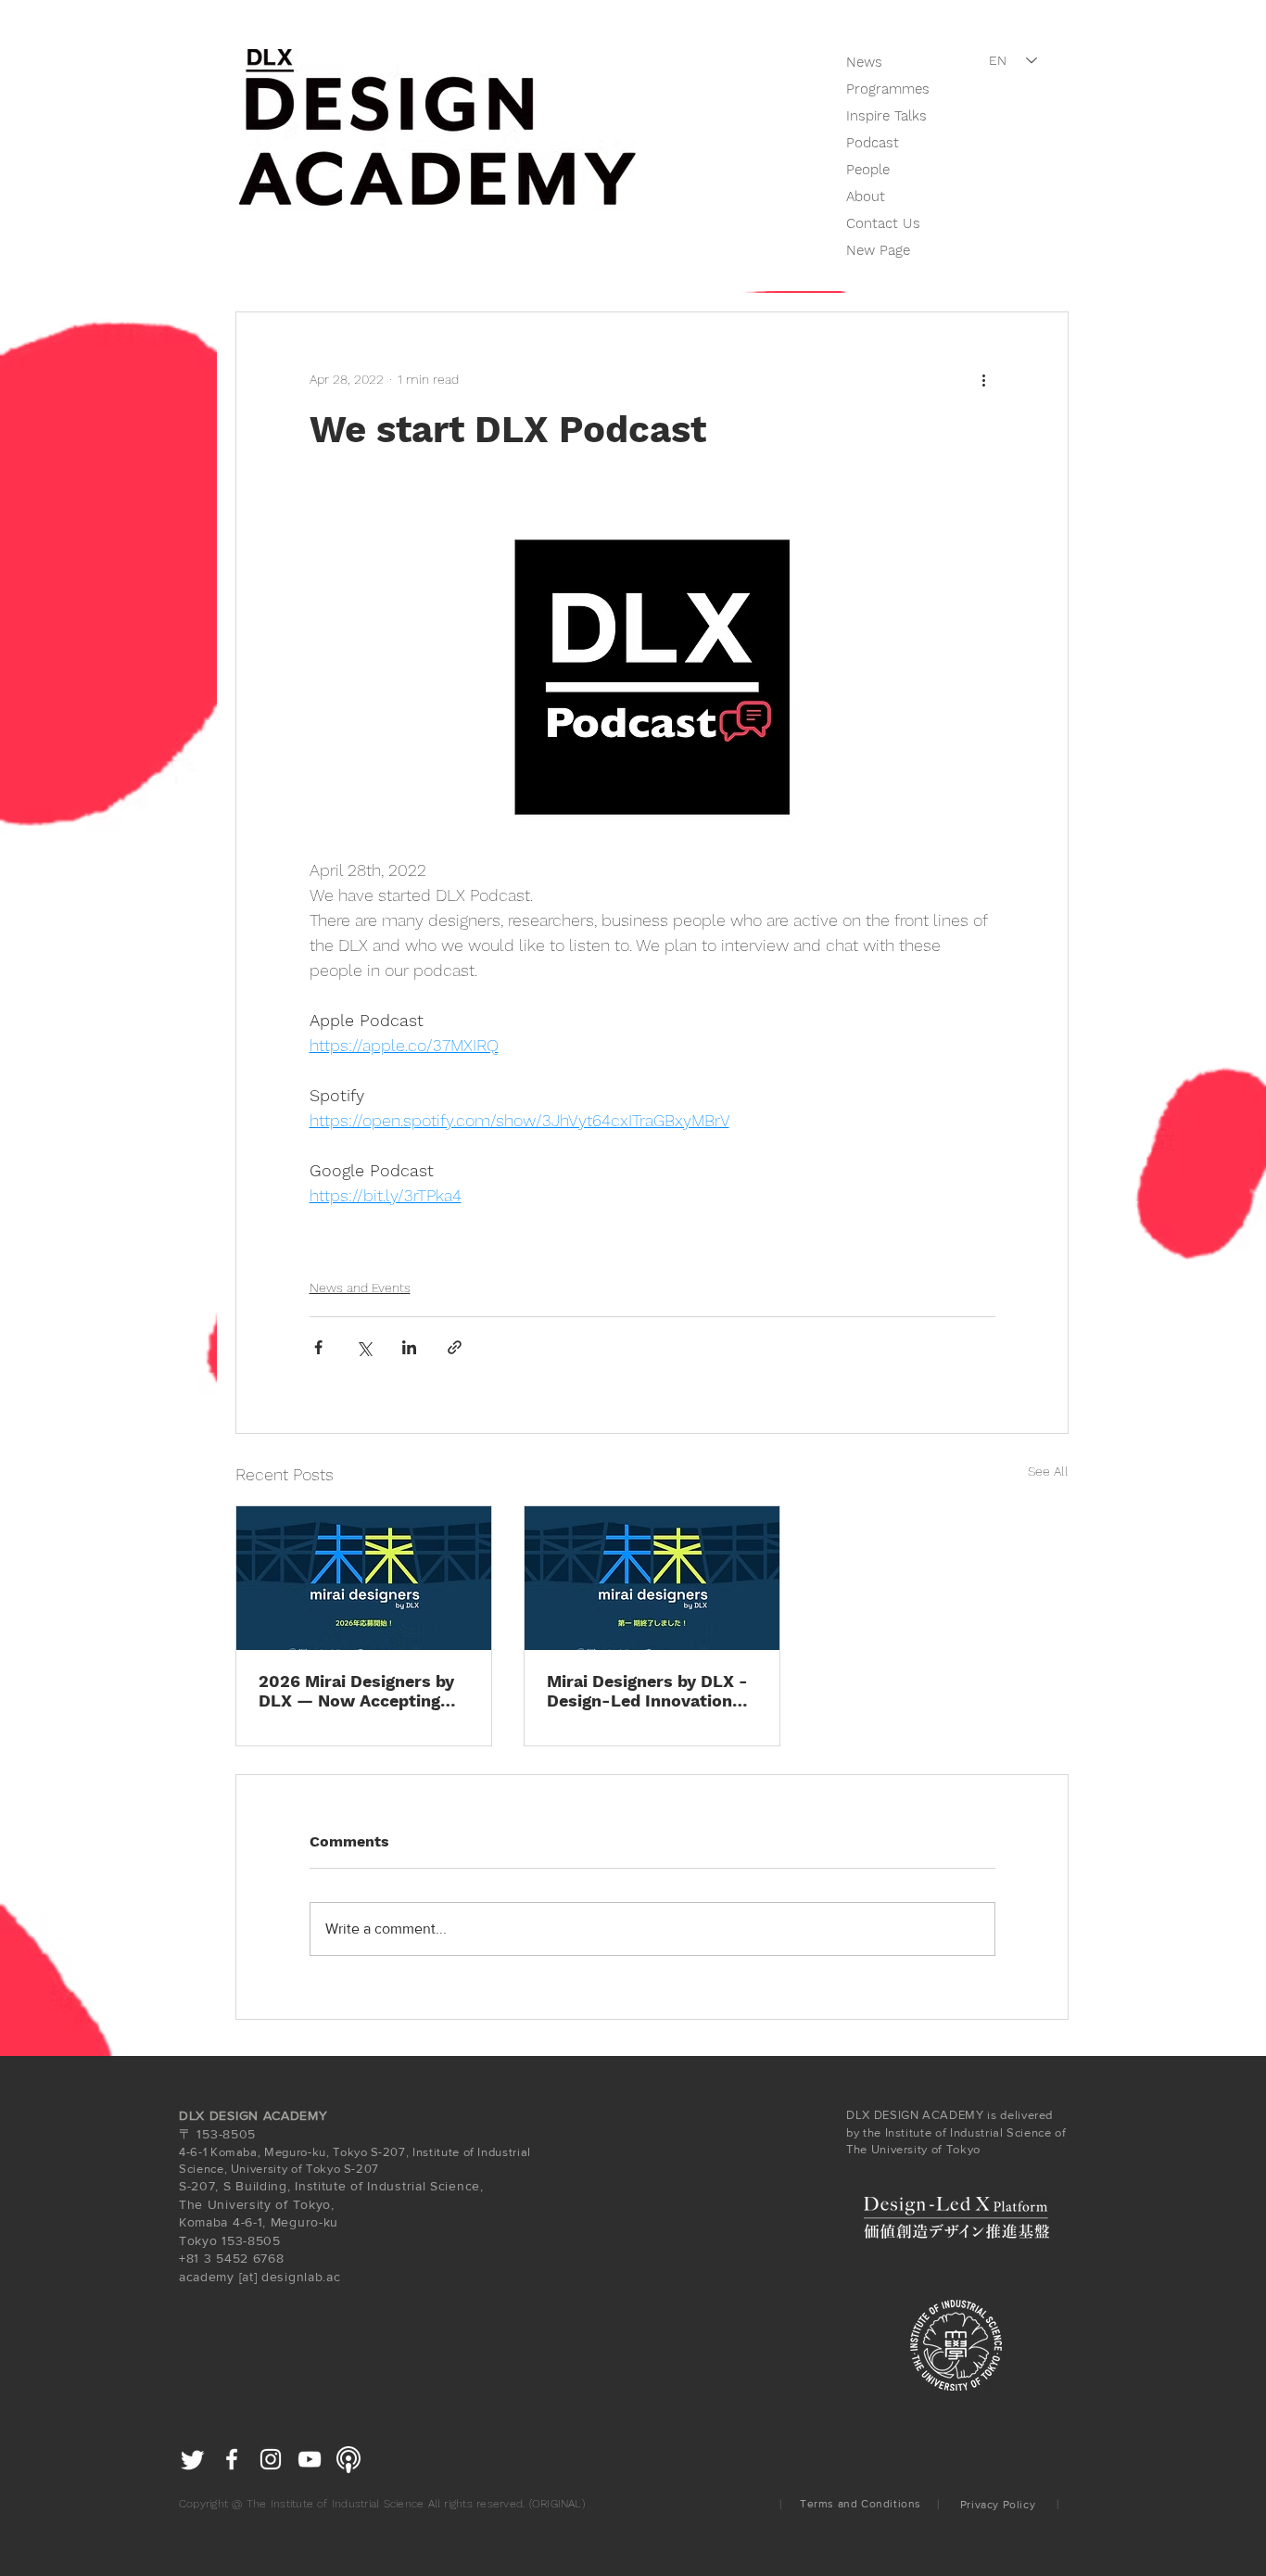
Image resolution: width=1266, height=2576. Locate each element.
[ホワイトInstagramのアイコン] (271, 2459)
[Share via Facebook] (318, 1347)
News (864, 62)
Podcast (873, 143)
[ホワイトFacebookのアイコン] (232, 2459)
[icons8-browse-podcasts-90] (348, 2459)
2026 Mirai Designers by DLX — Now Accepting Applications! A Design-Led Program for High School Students (356, 1691)
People (868, 170)
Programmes (888, 89)
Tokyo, (314, 2204)
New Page (878, 250)
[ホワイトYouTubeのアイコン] (310, 2459)
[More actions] (984, 379)
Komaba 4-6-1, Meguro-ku (259, 2222)
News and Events (360, 1288)
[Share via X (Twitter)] (364, 1347)
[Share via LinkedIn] (409, 1347)
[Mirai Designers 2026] (364, 1578)
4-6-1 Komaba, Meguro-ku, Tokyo (273, 2152)
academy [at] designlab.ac (260, 2277)
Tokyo (198, 2240)
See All (1048, 1471)
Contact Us (883, 223)
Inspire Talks (886, 116)
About (866, 197)
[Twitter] (193, 2459)
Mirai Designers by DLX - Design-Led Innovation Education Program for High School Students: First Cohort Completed (647, 1691)
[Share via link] (455, 1347)
